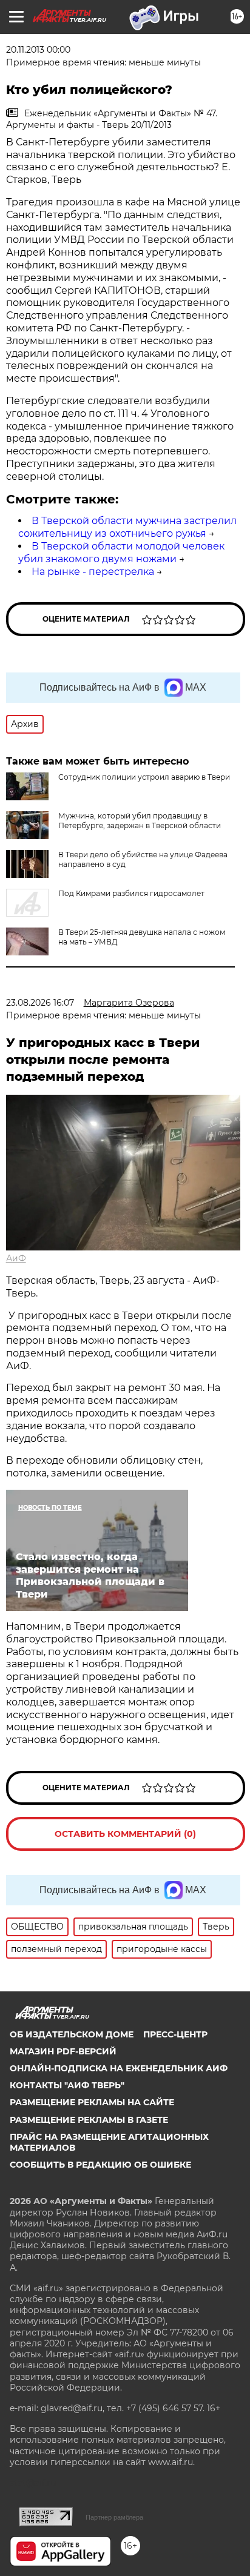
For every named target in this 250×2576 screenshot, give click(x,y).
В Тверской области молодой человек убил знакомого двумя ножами (121, 553)
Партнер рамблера (114, 2517)
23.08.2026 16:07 (40, 1003)
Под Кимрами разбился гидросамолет (131, 893)
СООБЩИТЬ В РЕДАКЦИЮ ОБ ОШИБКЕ (100, 2165)
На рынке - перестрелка (93, 572)
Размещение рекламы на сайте (92, 2102)
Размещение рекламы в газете (89, 2120)
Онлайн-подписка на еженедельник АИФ (119, 2068)
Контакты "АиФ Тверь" (67, 2085)
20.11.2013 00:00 (38, 50)
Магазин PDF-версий (63, 2051)
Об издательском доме (72, 2034)
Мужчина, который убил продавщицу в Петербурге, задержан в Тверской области (140, 821)
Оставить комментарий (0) (125, 1834)
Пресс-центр (175, 2034)
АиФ (16, 1258)
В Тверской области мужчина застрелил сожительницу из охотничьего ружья (127, 527)
